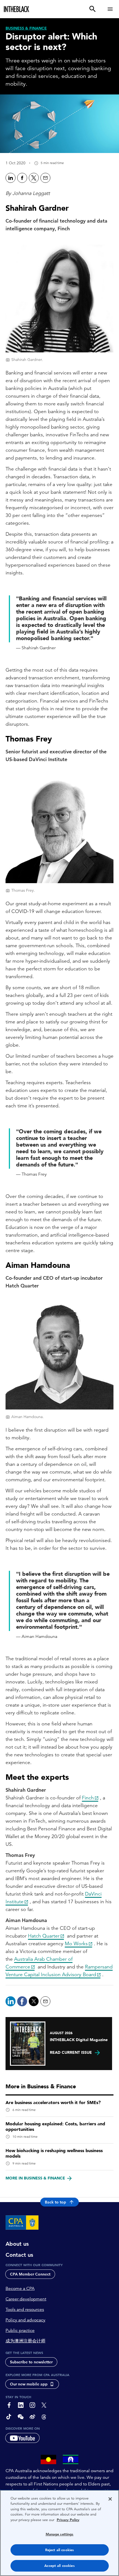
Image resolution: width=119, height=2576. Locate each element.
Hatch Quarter (44, 1936)
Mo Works (76, 1943)
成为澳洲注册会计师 (25, 2341)
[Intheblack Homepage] (17, 9)
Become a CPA (20, 2289)
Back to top (55, 2202)
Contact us (19, 2255)
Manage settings (60, 2534)
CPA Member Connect (30, 2274)
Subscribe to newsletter (31, 2362)
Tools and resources (25, 2310)
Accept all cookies (59, 2566)
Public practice (20, 2330)
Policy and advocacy (25, 2320)
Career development (26, 2299)
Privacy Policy (68, 2520)
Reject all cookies (59, 2550)
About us (17, 2244)
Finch (88, 1798)
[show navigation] (110, 9)
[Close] (110, 2499)
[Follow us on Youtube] (22, 2438)
